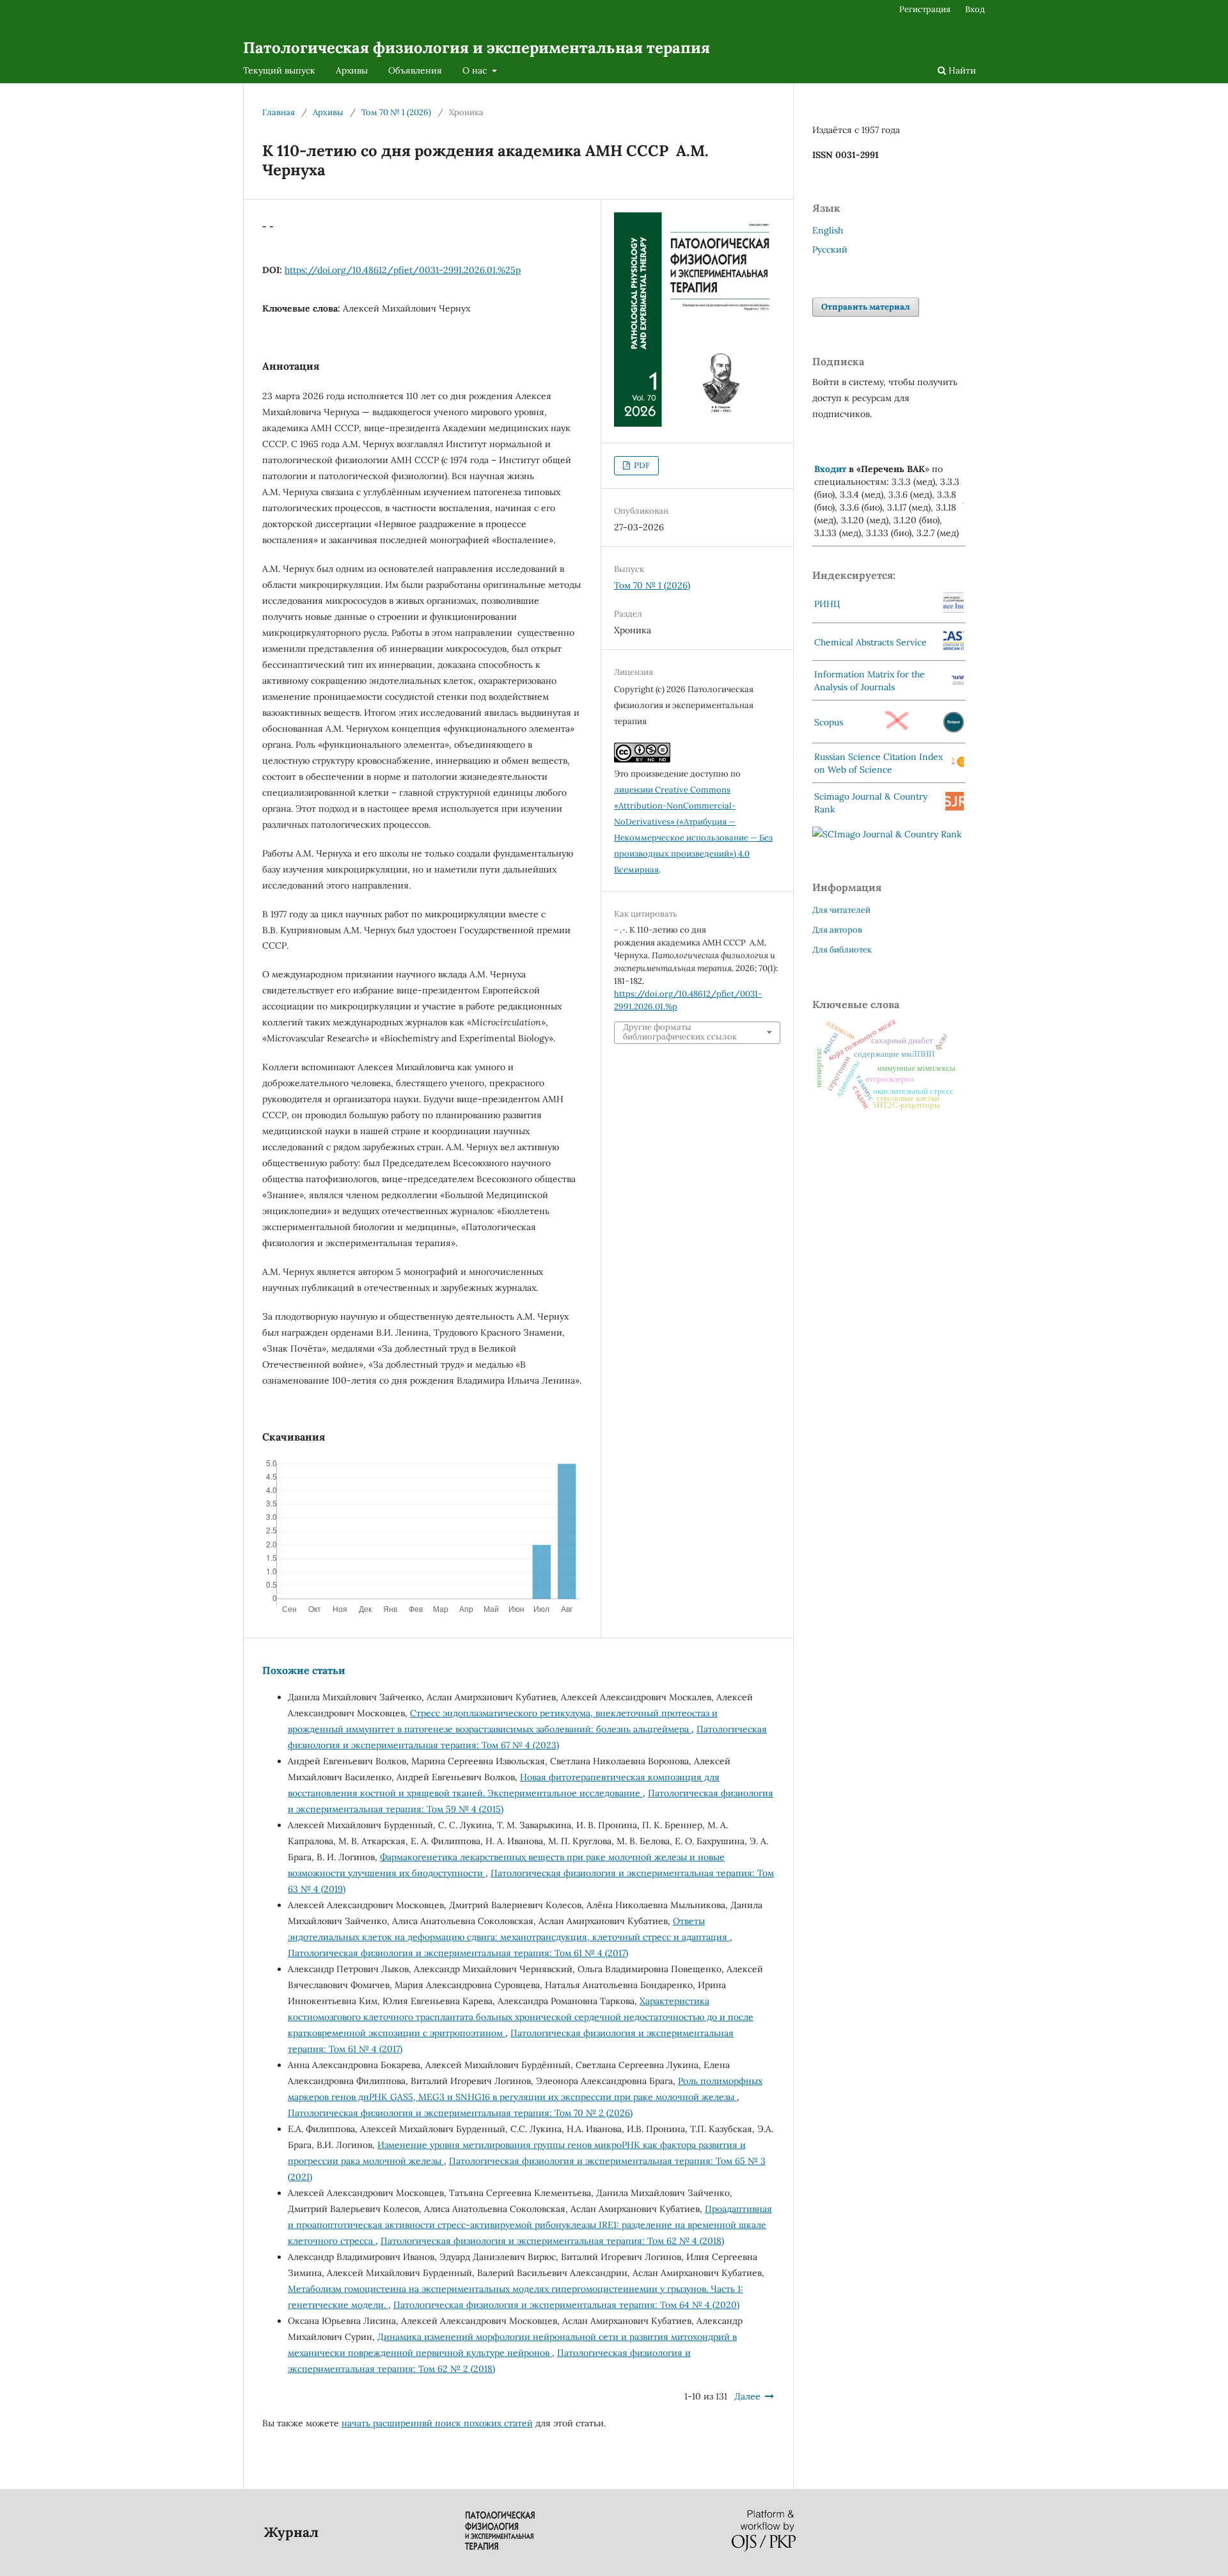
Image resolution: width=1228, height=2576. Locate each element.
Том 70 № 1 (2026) (396, 112)
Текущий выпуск (279, 70)
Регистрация (925, 9)
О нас (476, 70)
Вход (975, 9)
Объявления (415, 70)
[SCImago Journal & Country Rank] (887, 834)
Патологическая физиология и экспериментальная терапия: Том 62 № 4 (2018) (552, 2241)
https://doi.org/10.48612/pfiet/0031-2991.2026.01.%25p (403, 270)
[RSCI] (958, 764)
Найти (961, 70)
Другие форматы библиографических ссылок (680, 1032)
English (828, 230)
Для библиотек (842, 950)
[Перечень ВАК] (963, 501)
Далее (747, 2396)
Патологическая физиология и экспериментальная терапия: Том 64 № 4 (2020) (566, 2305)
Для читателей (841, 910)
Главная (279, 112)
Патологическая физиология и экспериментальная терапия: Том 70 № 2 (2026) (460, 2113)
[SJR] (955, 807)
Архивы (352, 70)
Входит (830, 469)
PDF (641, 465)
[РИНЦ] (954, 610)
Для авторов (837, 930)
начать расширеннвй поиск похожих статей (437, 2423)
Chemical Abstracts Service (870, 642)
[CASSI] (954, 647)
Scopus (829, 722)
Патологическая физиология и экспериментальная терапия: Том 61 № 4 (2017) (458, 1953)
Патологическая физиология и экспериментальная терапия (476, 48)
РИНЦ (827, 604)
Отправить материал (866, 307)
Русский (830, 249)
